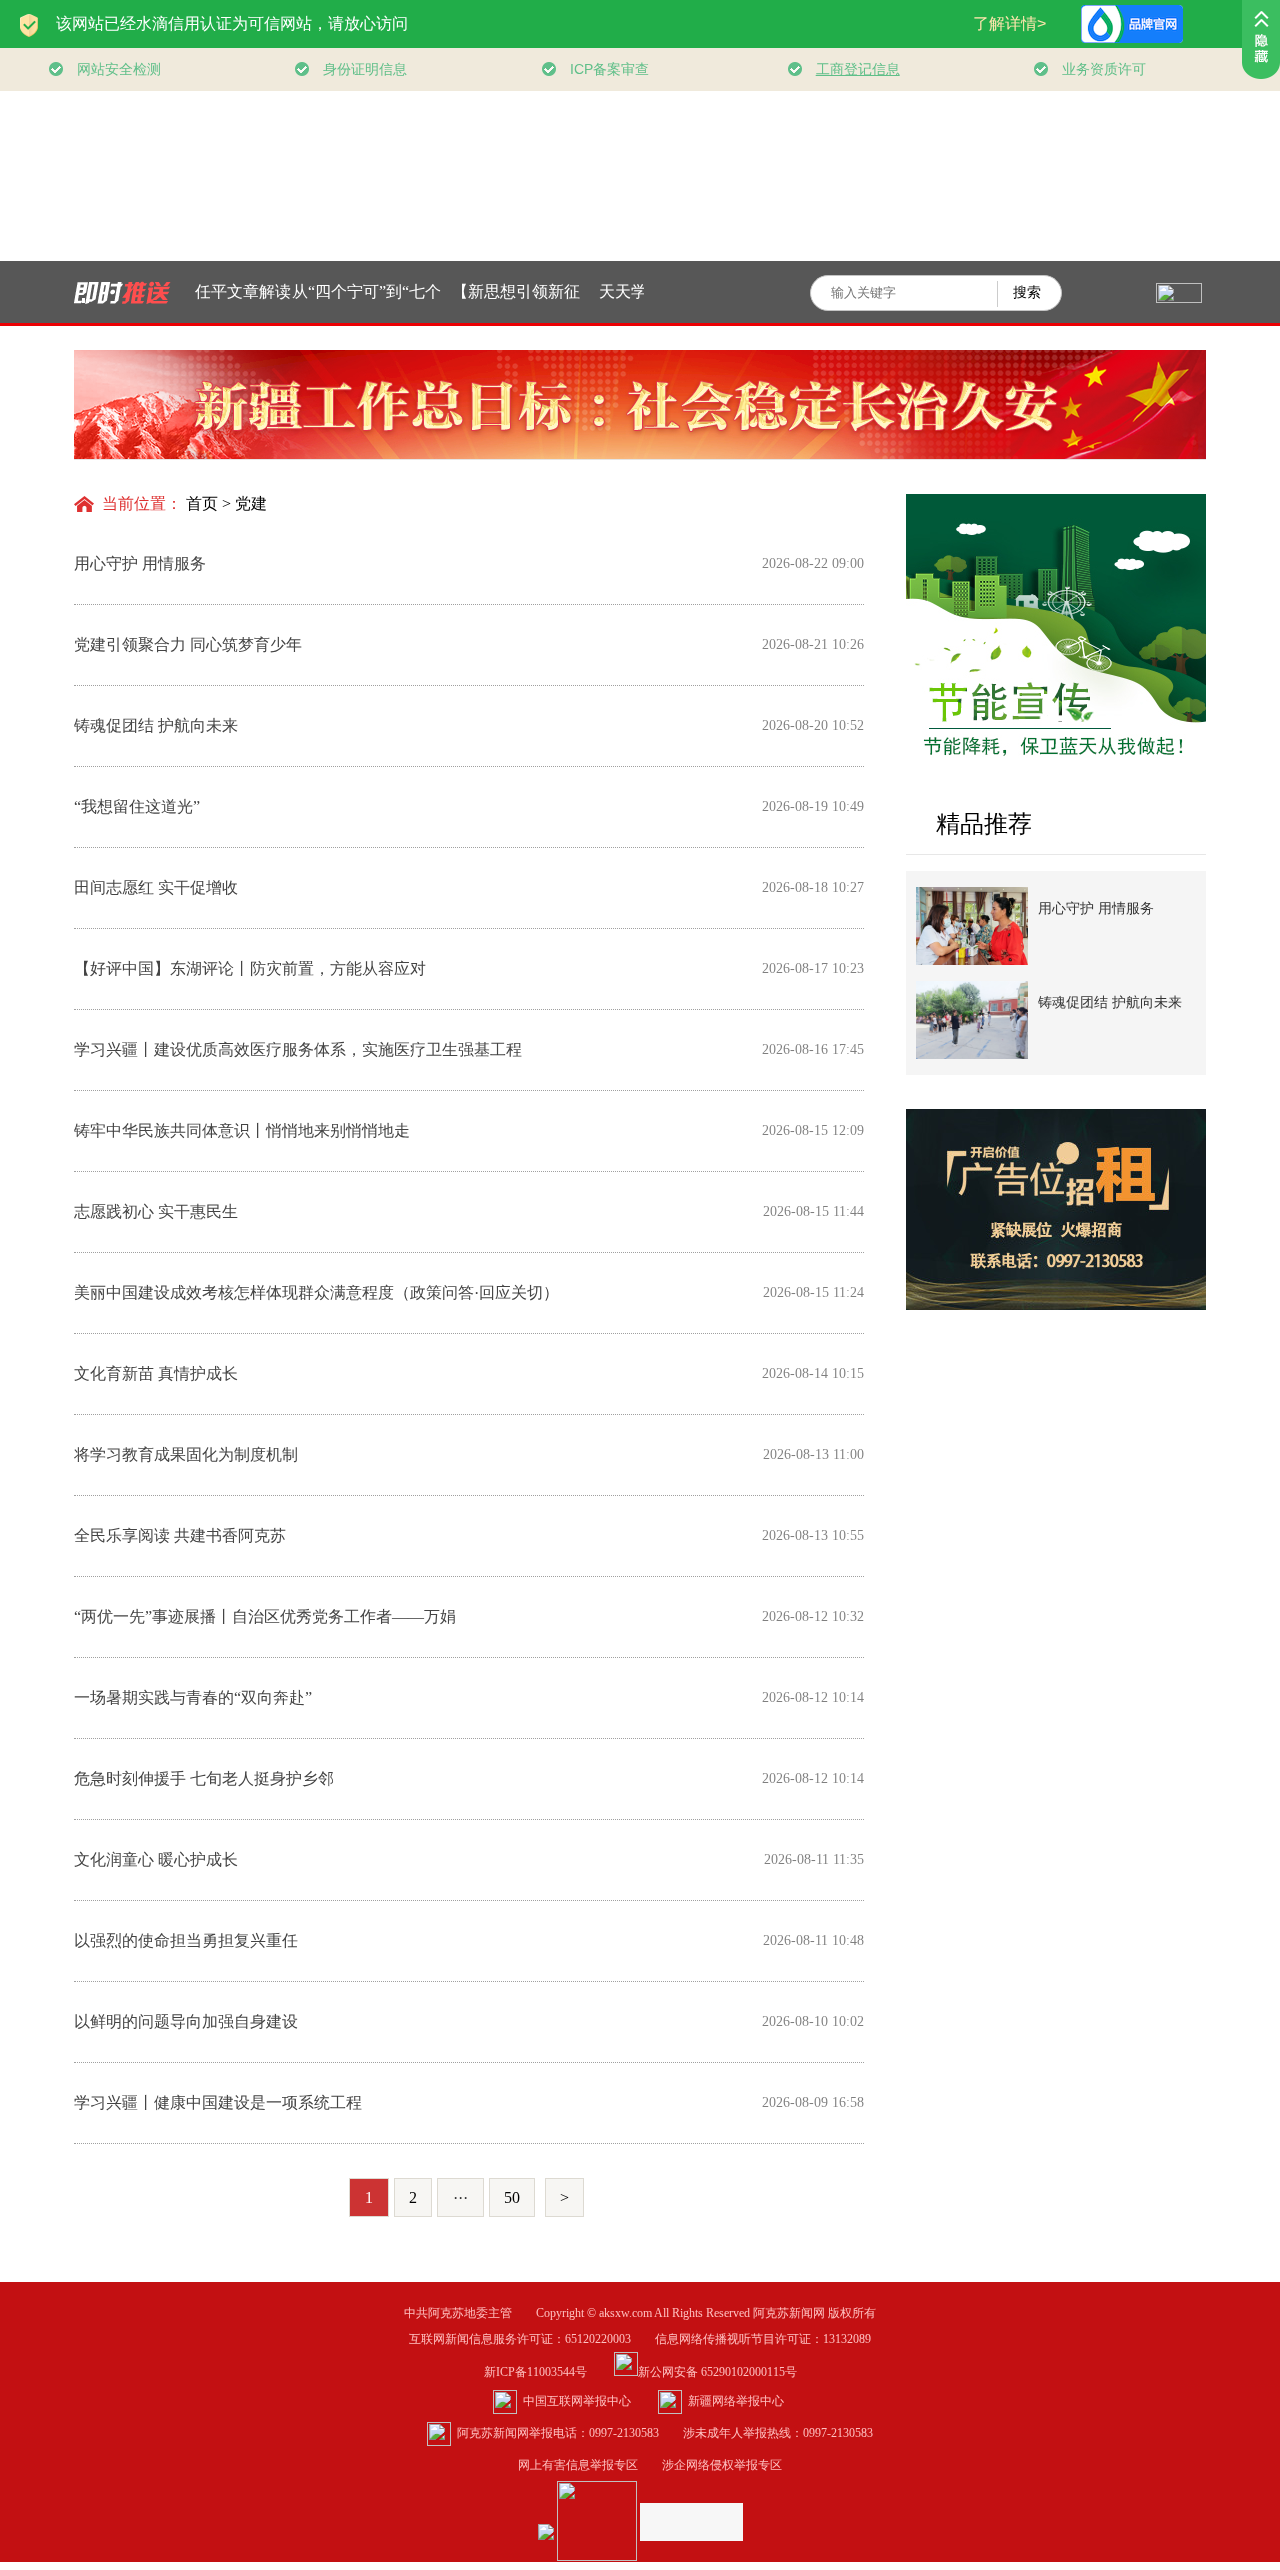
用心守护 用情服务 (1096, 908)
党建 (251, 503)
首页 (202, 503)
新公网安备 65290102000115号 (717, 2372)
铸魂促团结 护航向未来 (1110, 1002)
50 (512, 2197)
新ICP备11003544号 (547, 2372)
